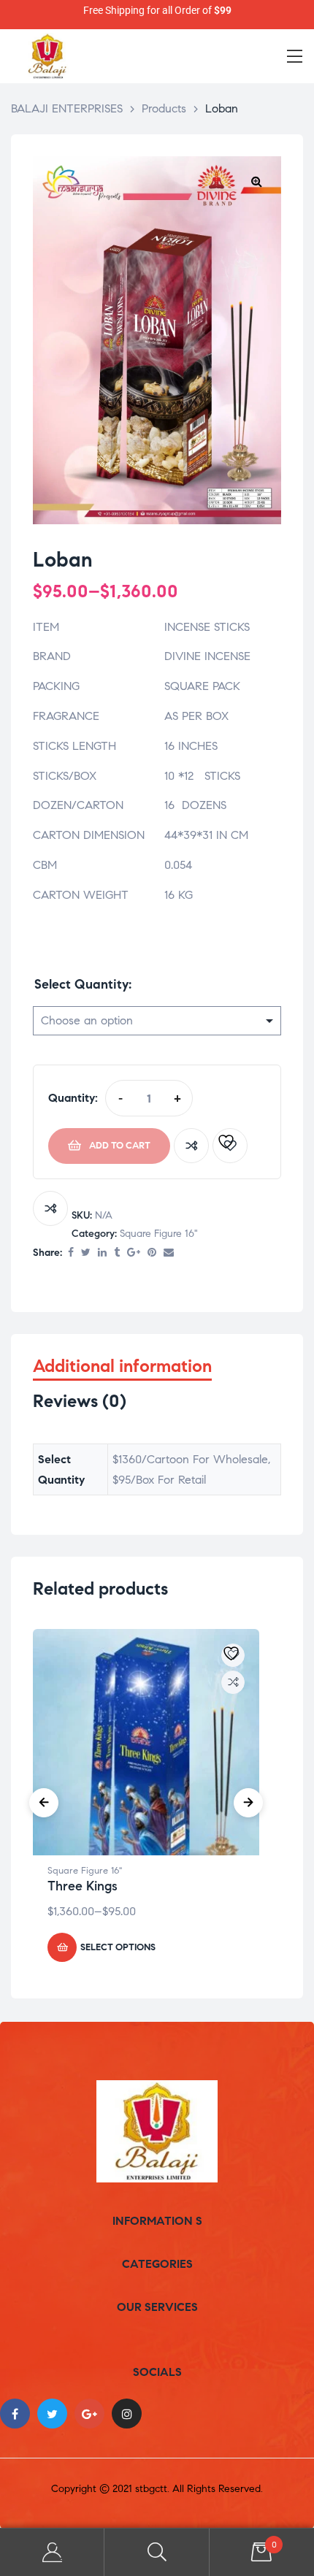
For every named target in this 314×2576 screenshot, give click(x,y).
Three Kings (83, 1886)
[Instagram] (127, 2414)
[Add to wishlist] (230, 1146)
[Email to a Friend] (169, 1253)
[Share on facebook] (71, 1253)
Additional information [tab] (122, 1366)
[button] (256, 181)
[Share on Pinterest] (152, 1253)
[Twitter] (52, 2414)
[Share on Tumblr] (117, 1253)
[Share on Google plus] (134, 1253)
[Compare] (191, 1146)
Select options (118, 1947)
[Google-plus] (89, 2414)
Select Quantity (81, 984)
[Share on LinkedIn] (102, 1253)
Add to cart (120, 1146)
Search (157, 2552)
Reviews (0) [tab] (80, 1402)
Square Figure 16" (159, 1234)
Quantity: (73, 1098)
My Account (52, 2552)
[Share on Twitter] (86, 1253)
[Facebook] (15, 2414)
